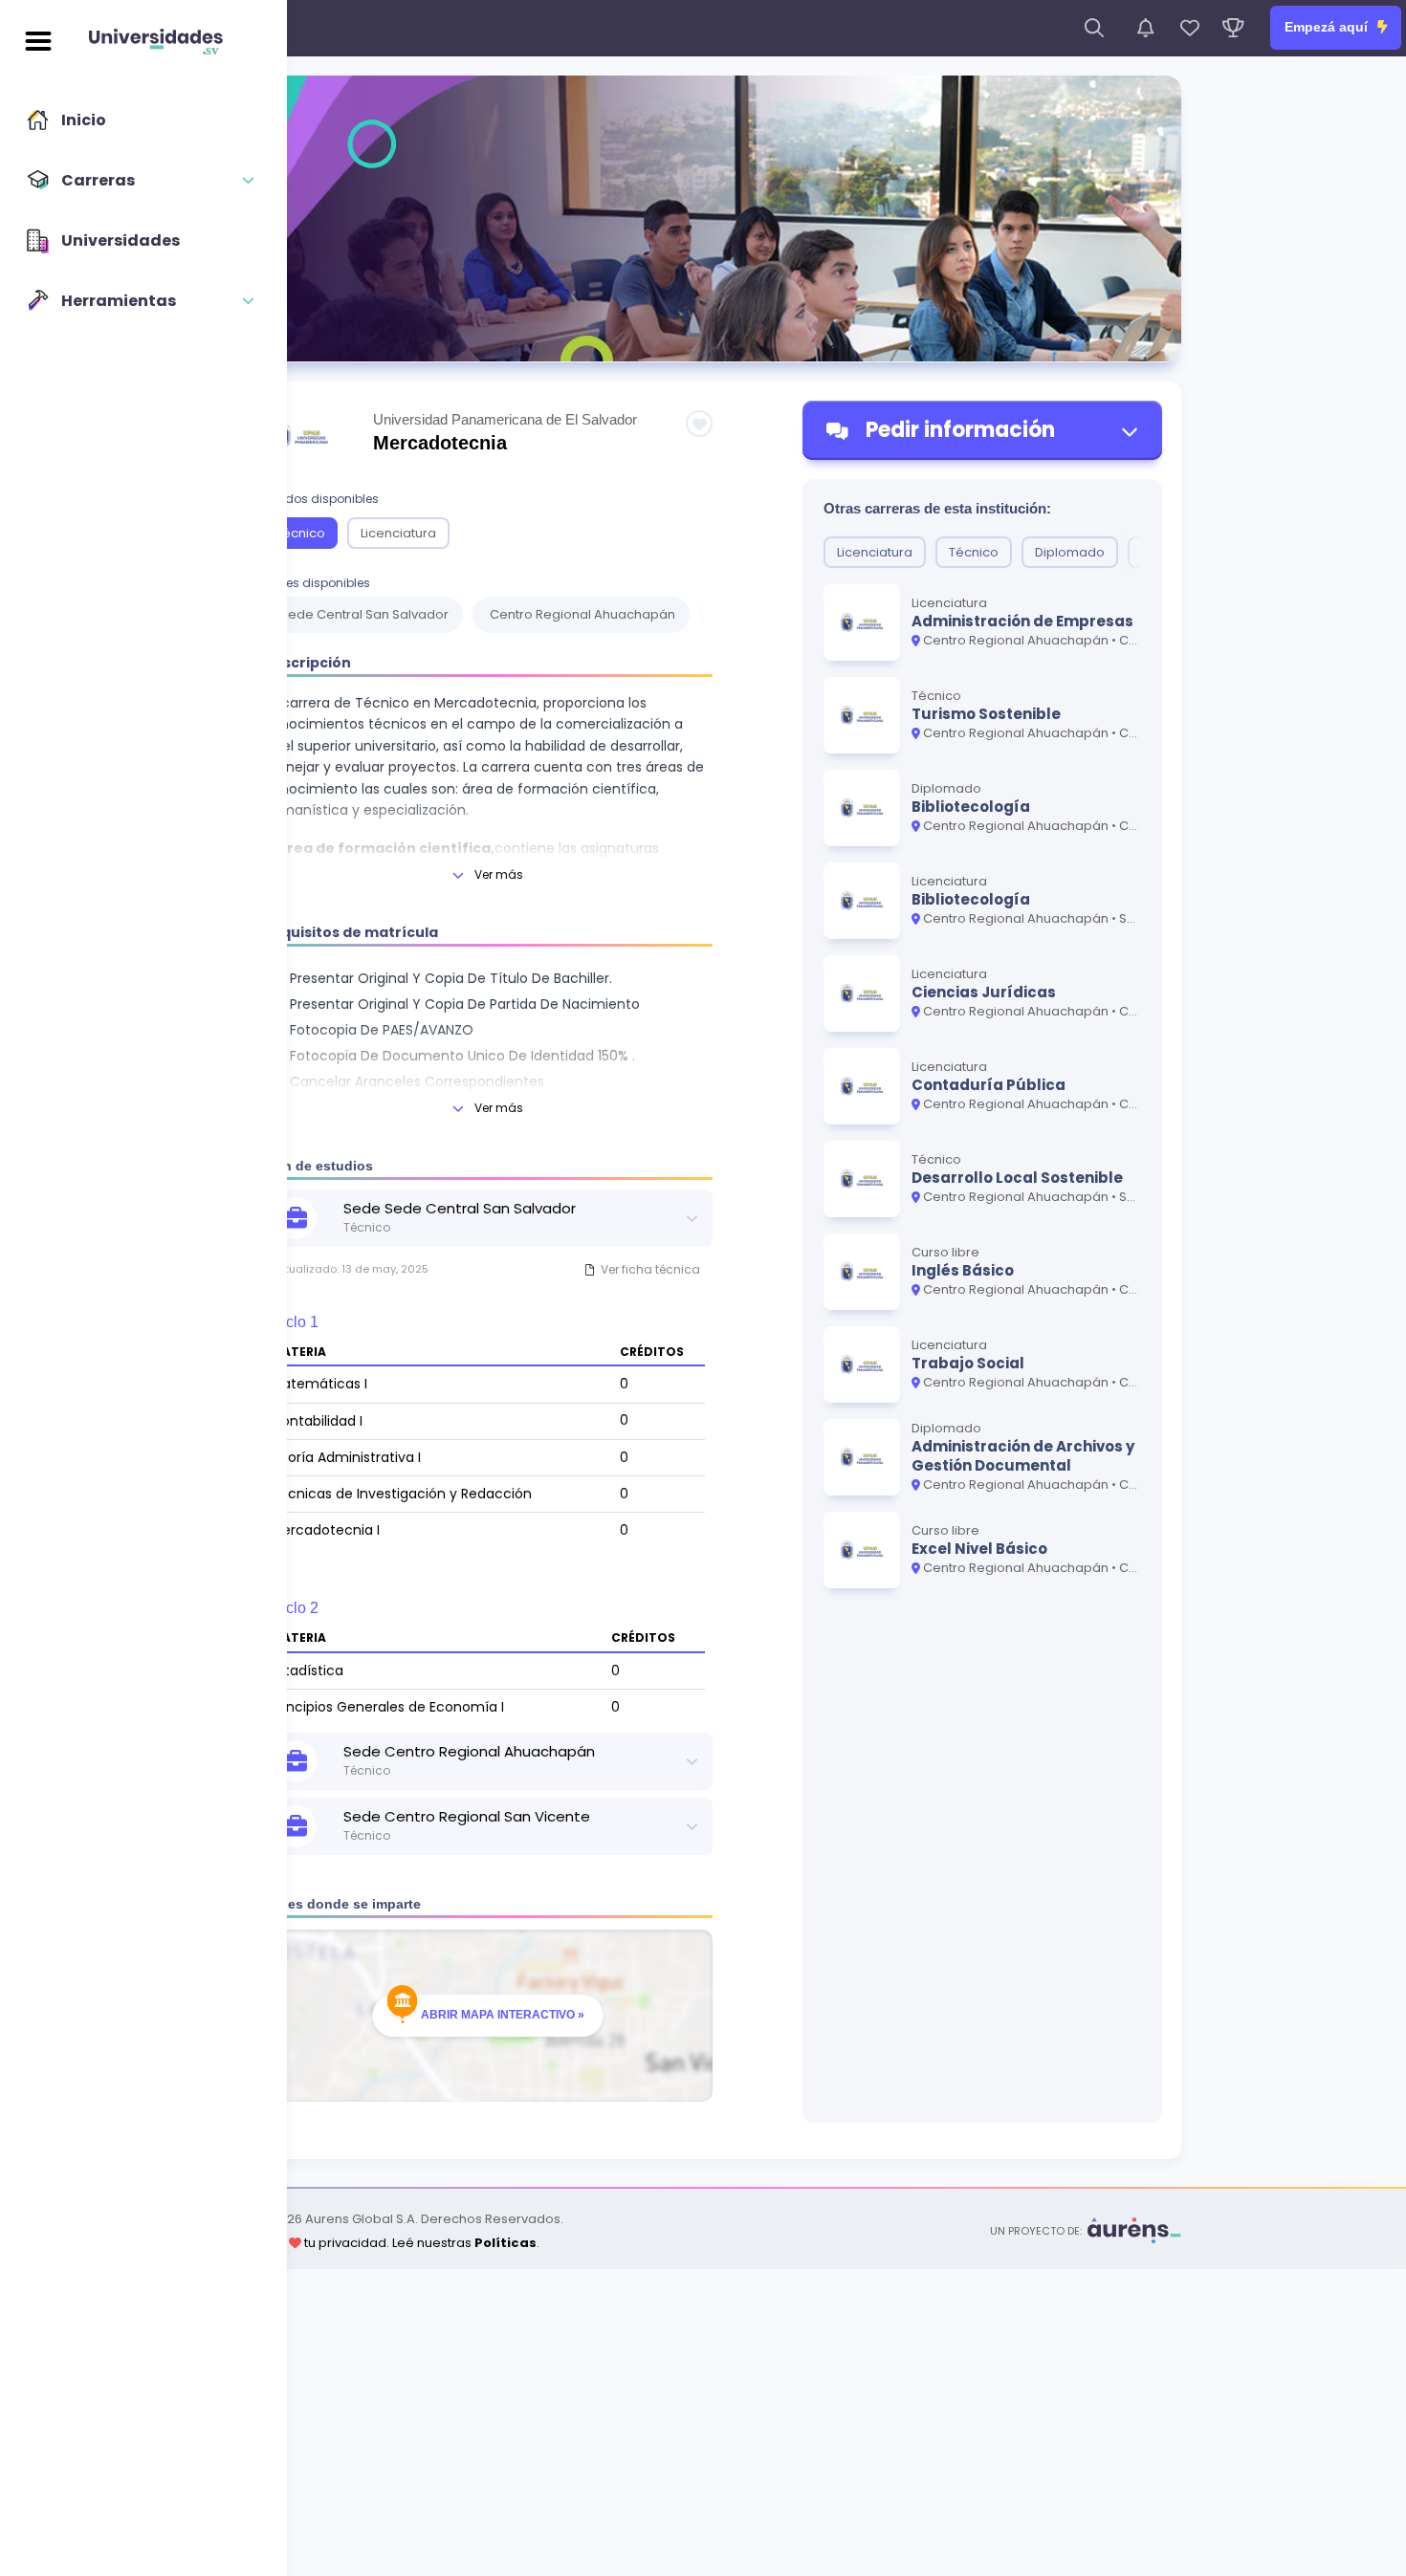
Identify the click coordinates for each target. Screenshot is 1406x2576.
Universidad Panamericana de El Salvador (505, 419)
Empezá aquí (1328, 27)
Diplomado (1070, 552)
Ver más (499, 874)
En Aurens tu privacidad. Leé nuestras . (382, 2243)
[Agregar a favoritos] (699, 424)
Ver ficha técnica (650, 1269)
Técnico (300, 533)
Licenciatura (398, 533)
